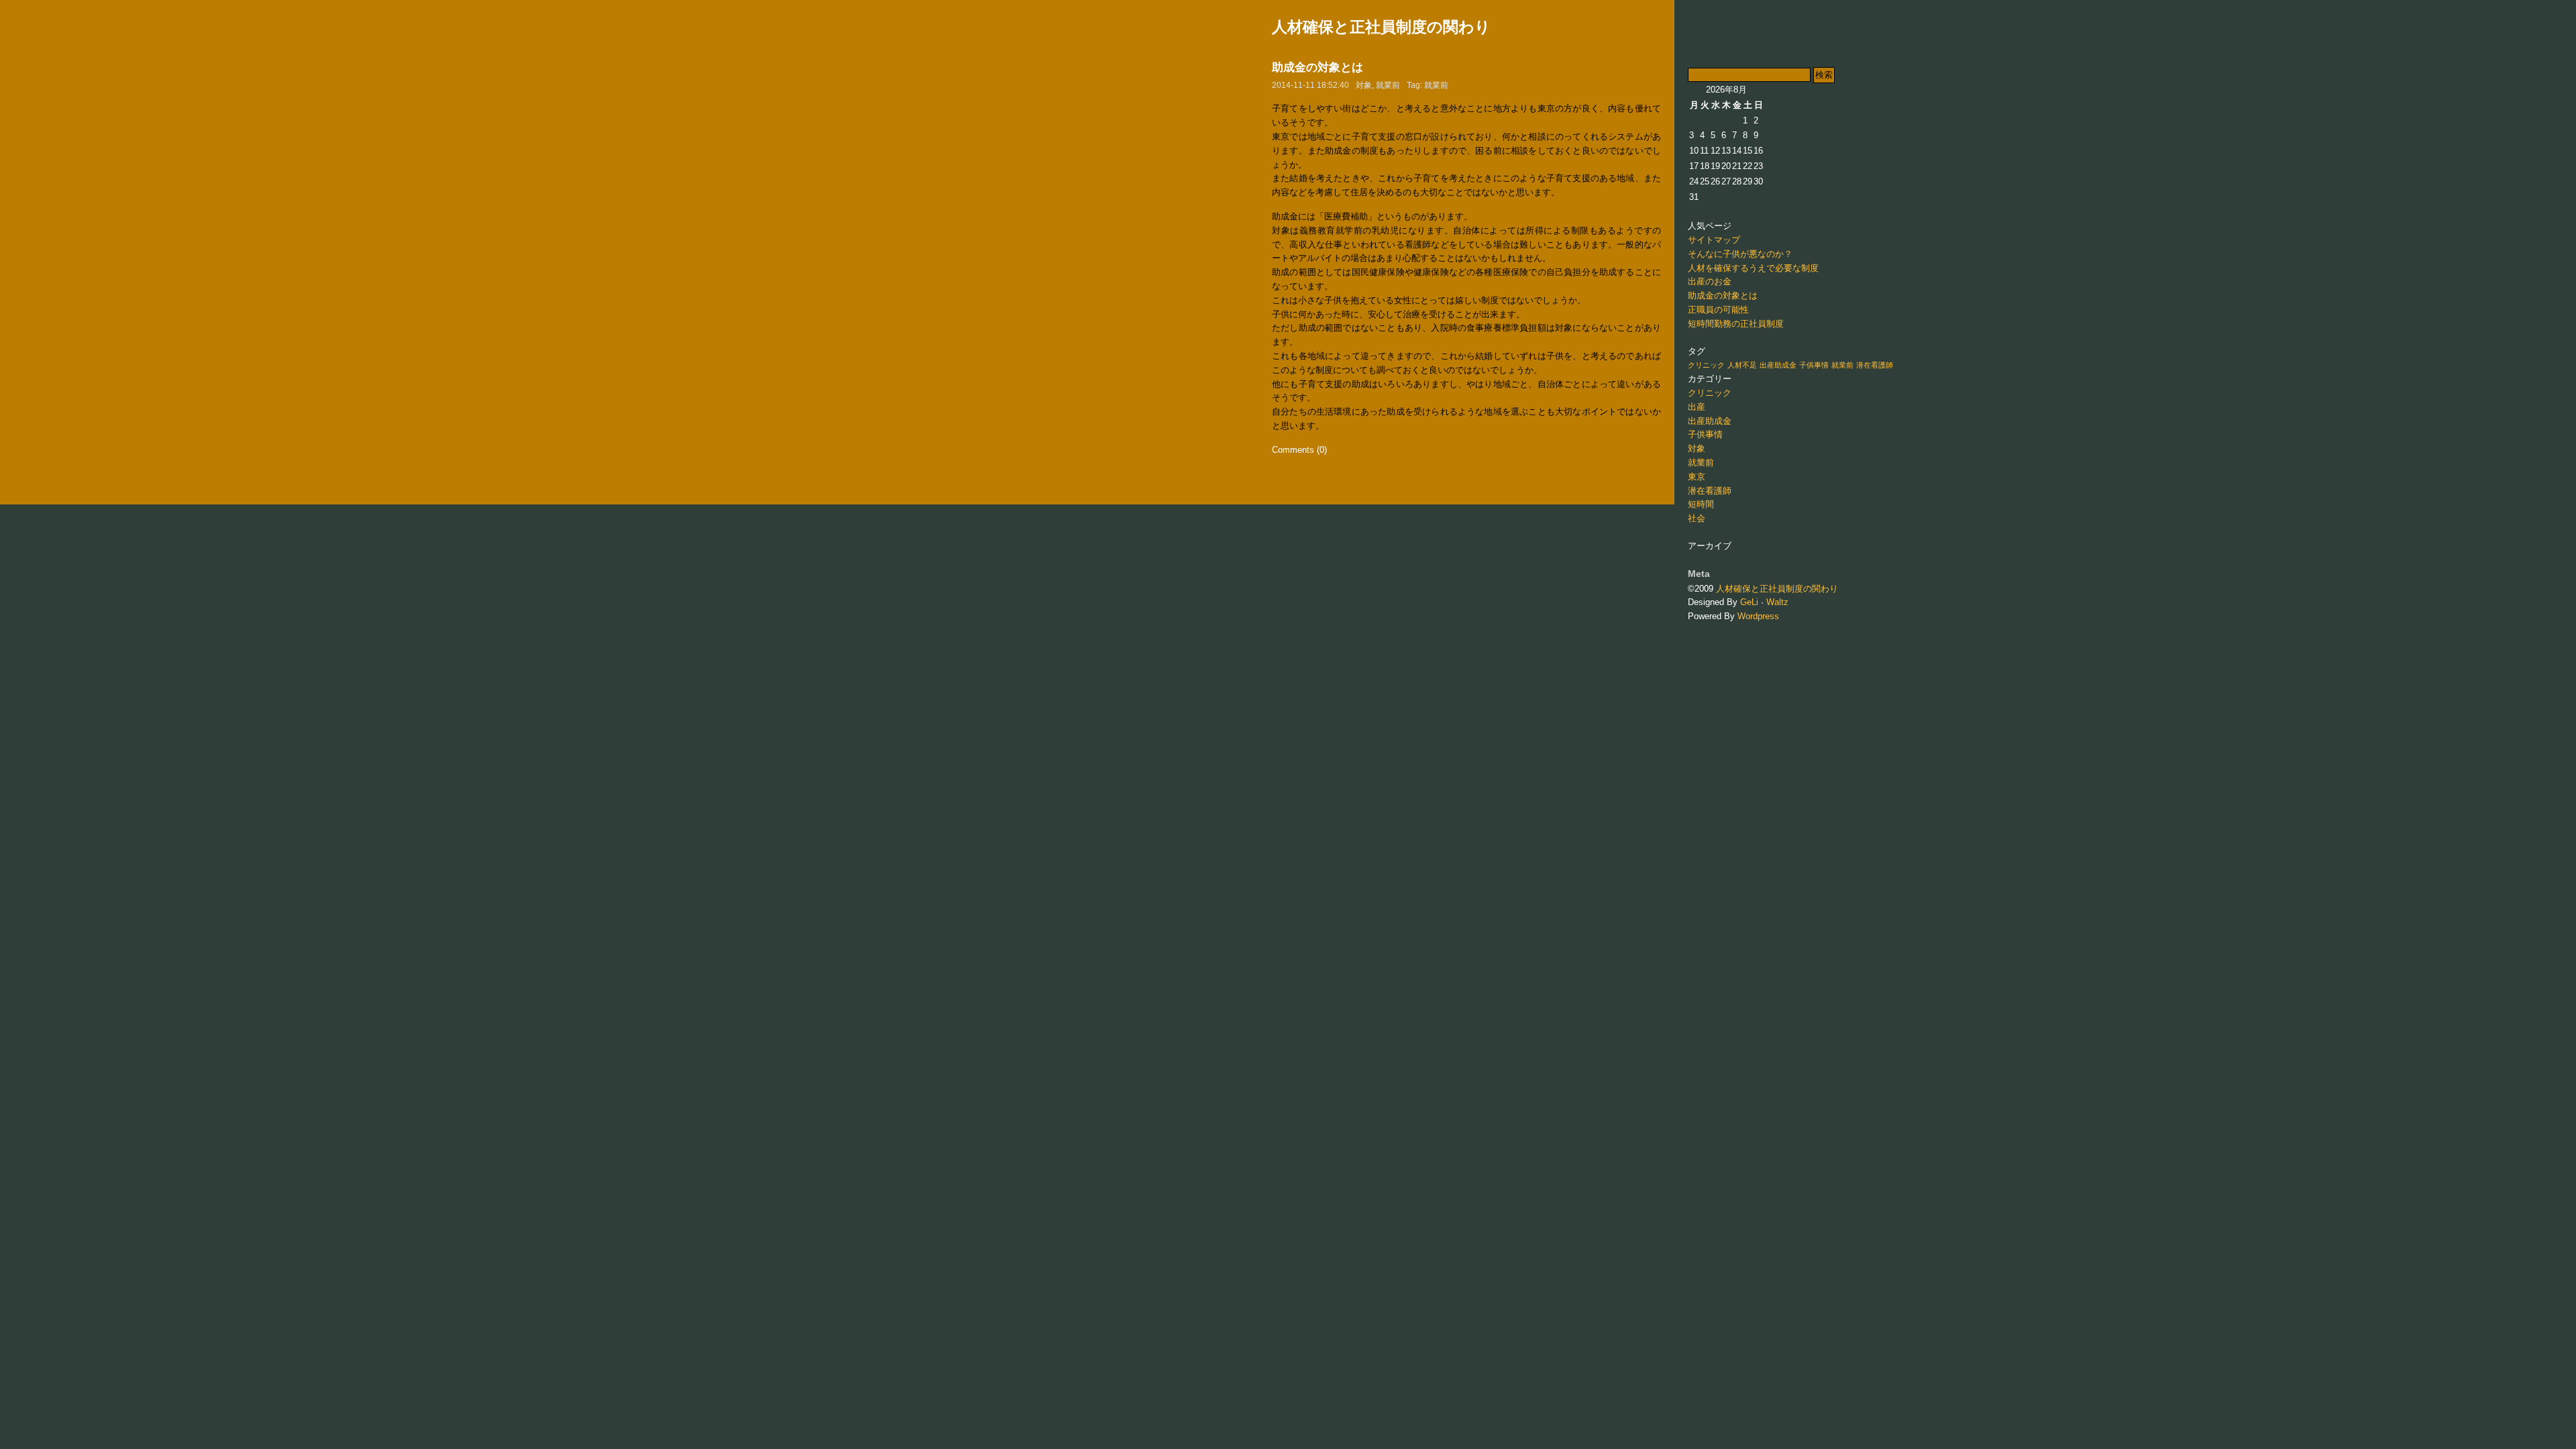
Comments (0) (1299, 450)
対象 (1364, 85)
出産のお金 (1710, 281)
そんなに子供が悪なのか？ (1740, 254)
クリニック (1706, 365)
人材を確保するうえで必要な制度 (1753, 268)
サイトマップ (1714, 240)
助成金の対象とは (1318, 67)
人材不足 (1742, 365)
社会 (1697, 518)
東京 (1697, 477)
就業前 (1388, 85)
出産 (1697, 407)
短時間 (1701, 504)
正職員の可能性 (1718, 310)
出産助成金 (1778, 365)
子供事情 (1814, 365)
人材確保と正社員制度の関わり (1381, 27)
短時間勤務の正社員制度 (1736, 324)
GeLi (1749, 602)
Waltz (1777, 602)
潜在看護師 (1875, 365)
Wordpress (1758, 616)
